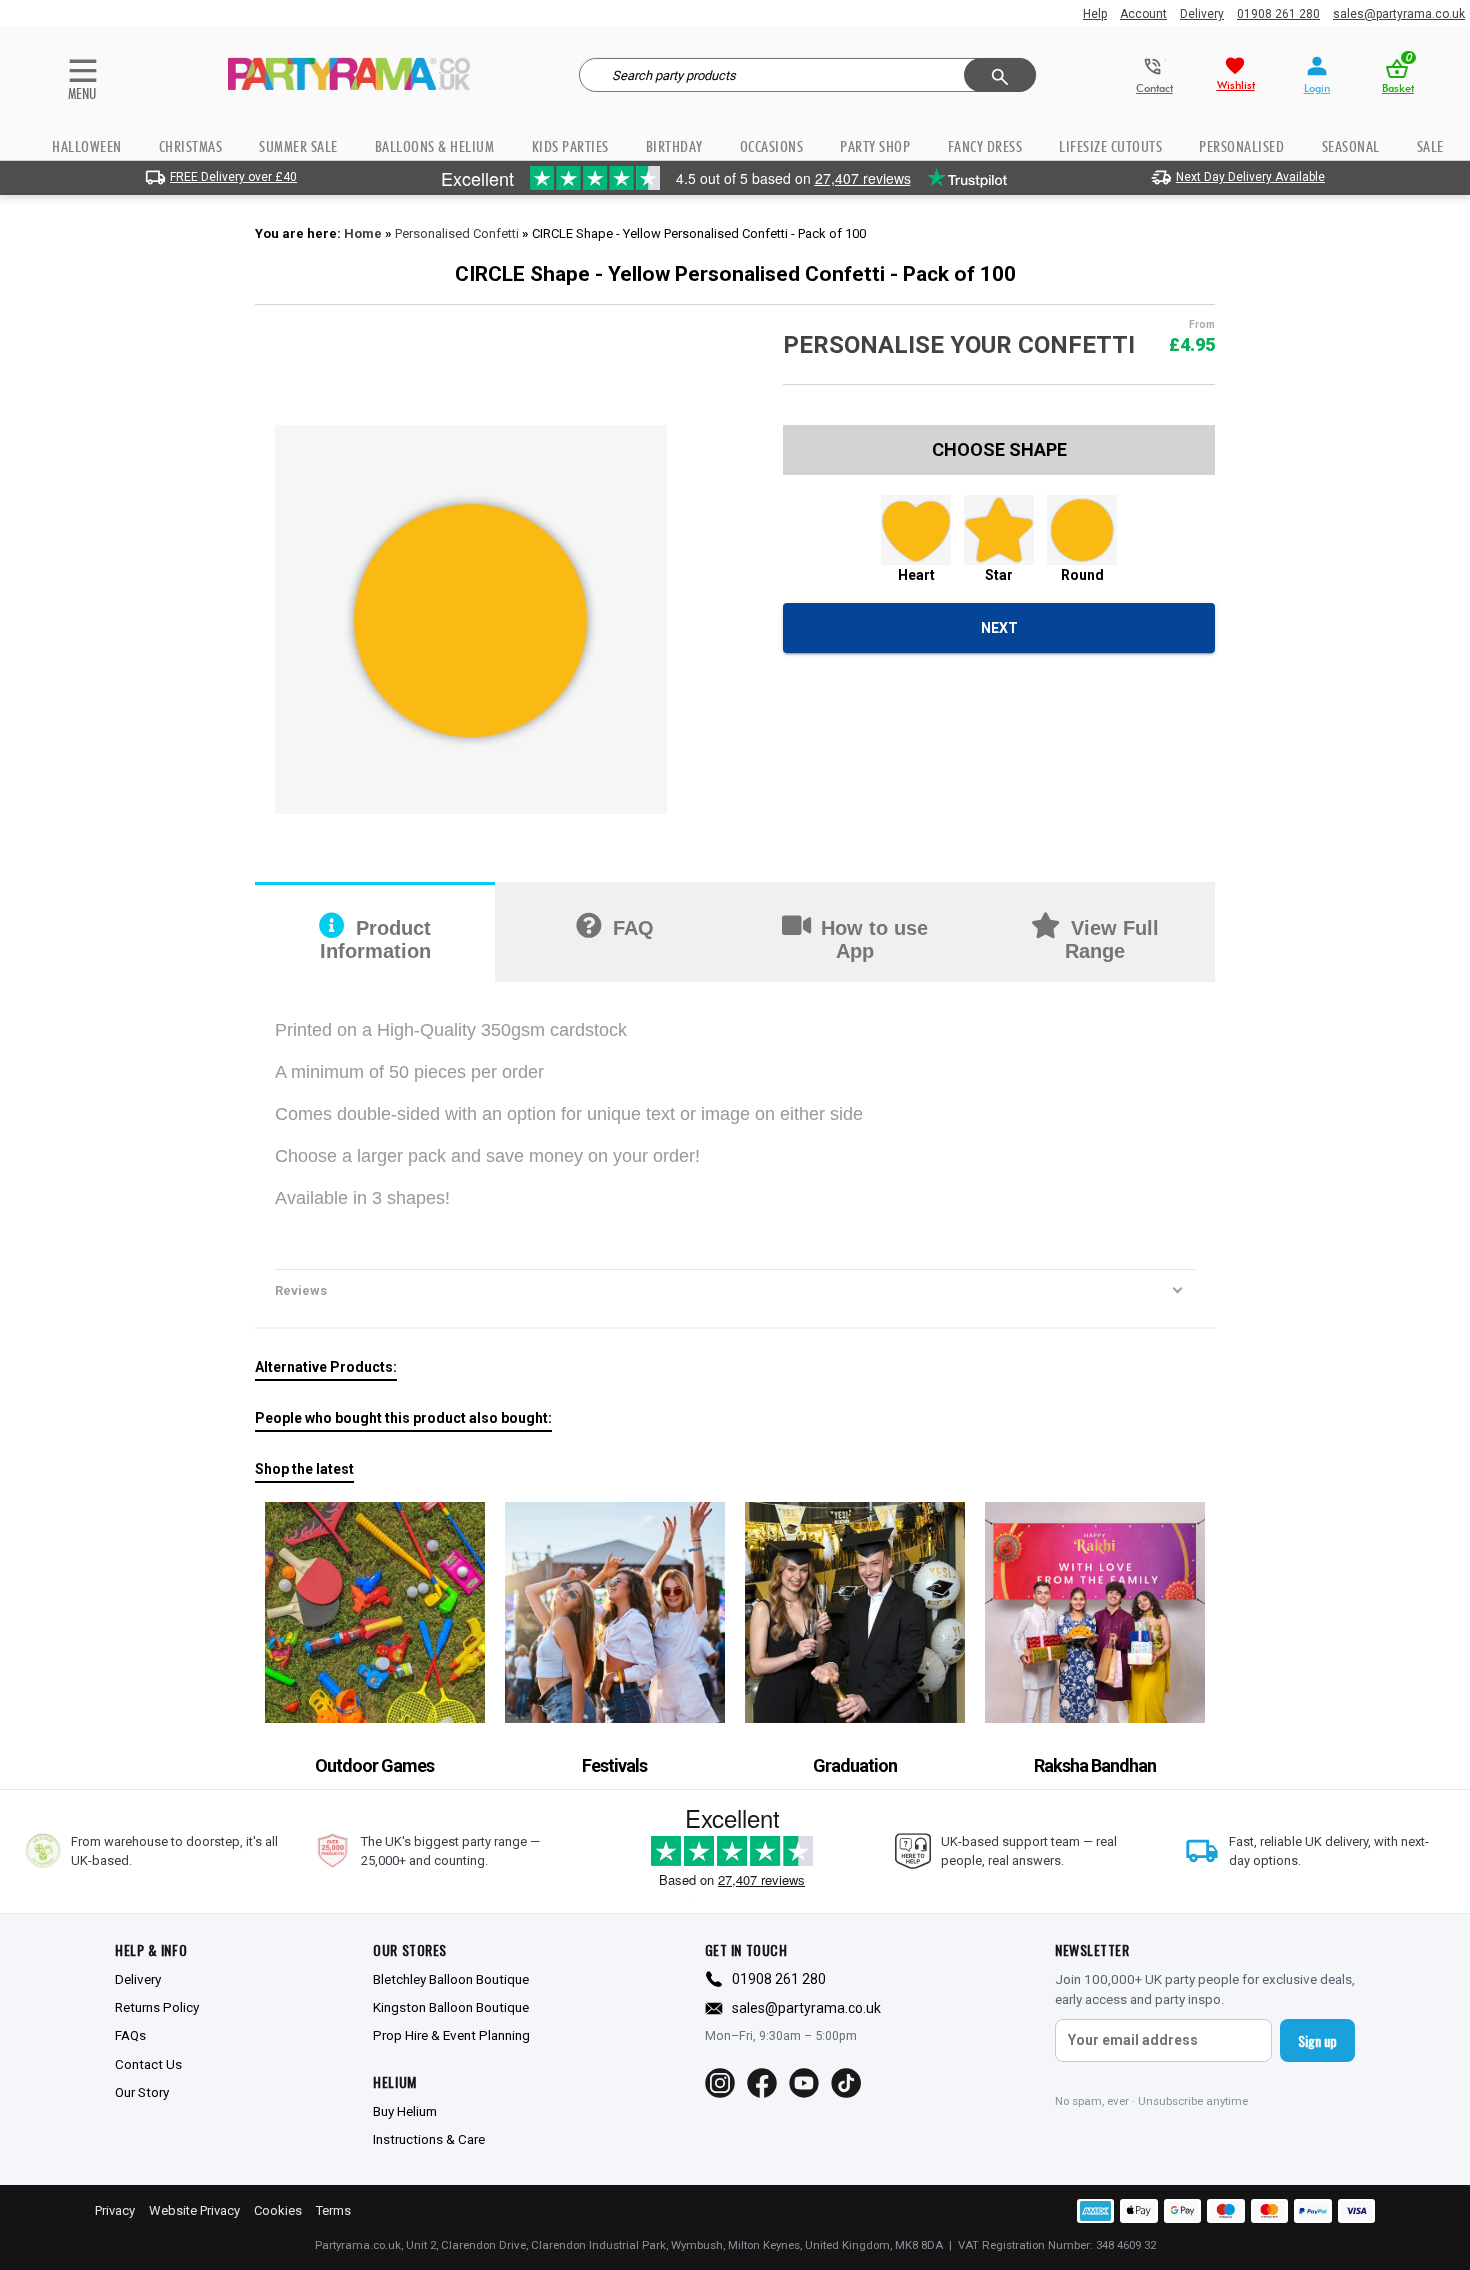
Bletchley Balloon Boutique (451, 1979)
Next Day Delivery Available (1250, 177)
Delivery (1202, 14)
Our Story (142, 2092)
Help (1095, 14)
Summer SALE (298, 146)
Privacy (115, 2210)
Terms (333, 2210)
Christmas (191, 146)
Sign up (1317, 2040)
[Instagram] (720, 2083)
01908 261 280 (1278, 14)
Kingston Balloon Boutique (451, 2007)
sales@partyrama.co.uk (1399, 14)
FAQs (130, 2035)
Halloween (87, 146)
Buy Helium (405, 2111)
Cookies (278, 2210)
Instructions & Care (429, 2139)
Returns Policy (157, 2007)
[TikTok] (846, 2083)
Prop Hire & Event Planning (451, 2035)
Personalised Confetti (457, 233)
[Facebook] (762, 2083)
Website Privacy (194, 2210)
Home (363, 233)
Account (1143, 14)
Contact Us (148, 2064)
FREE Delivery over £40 (233, 177)
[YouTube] (804, 2083)
